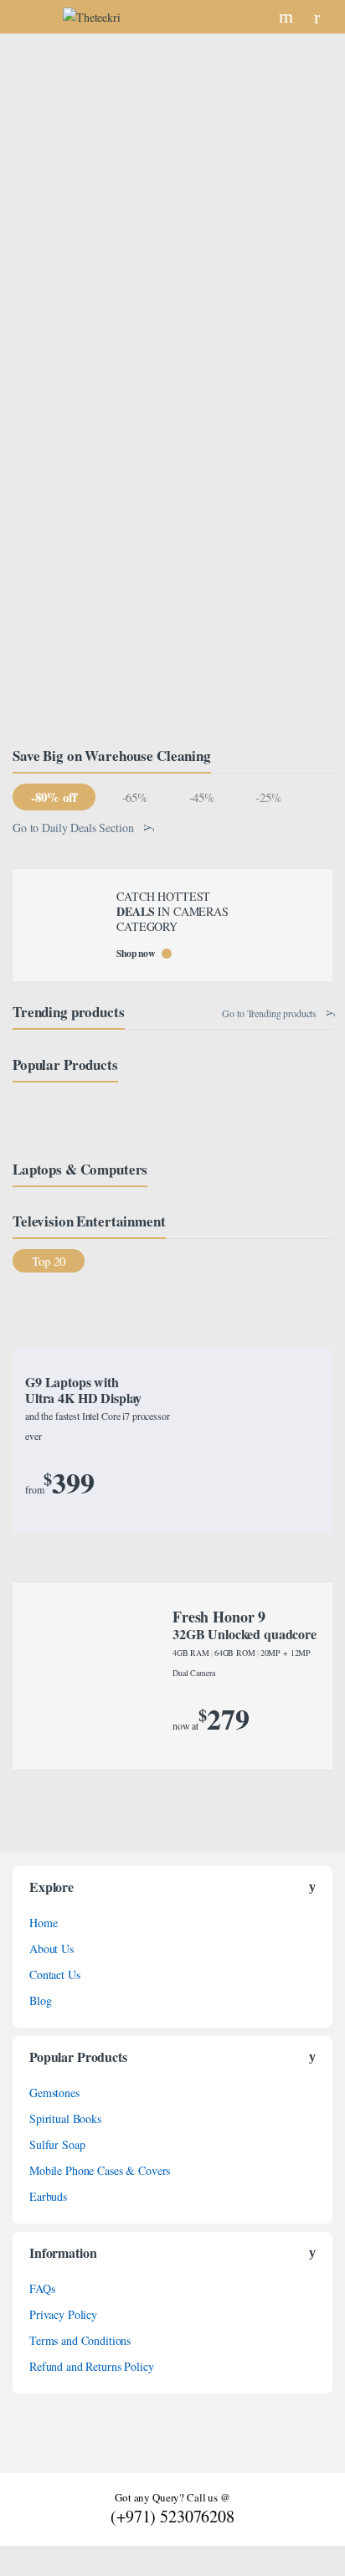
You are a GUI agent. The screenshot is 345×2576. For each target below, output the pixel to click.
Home (43, 1923)
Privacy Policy (63, 2314)
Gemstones (54, 2093)
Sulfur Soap (57, 2144)
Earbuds (48, 2196)
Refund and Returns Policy (92, 2366)
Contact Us (55, 1974)
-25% (268, 797)
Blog (40, 2000)
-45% (202, 797)
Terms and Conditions (80, 2340)
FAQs (42, 2288)
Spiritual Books (65, 2118)
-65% (135, 797)
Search (288, 17)
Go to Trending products (269, 1013)
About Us (51, 1949)
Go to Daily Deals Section (73, 828)
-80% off (54, 797)
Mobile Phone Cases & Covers (100, 2170)
